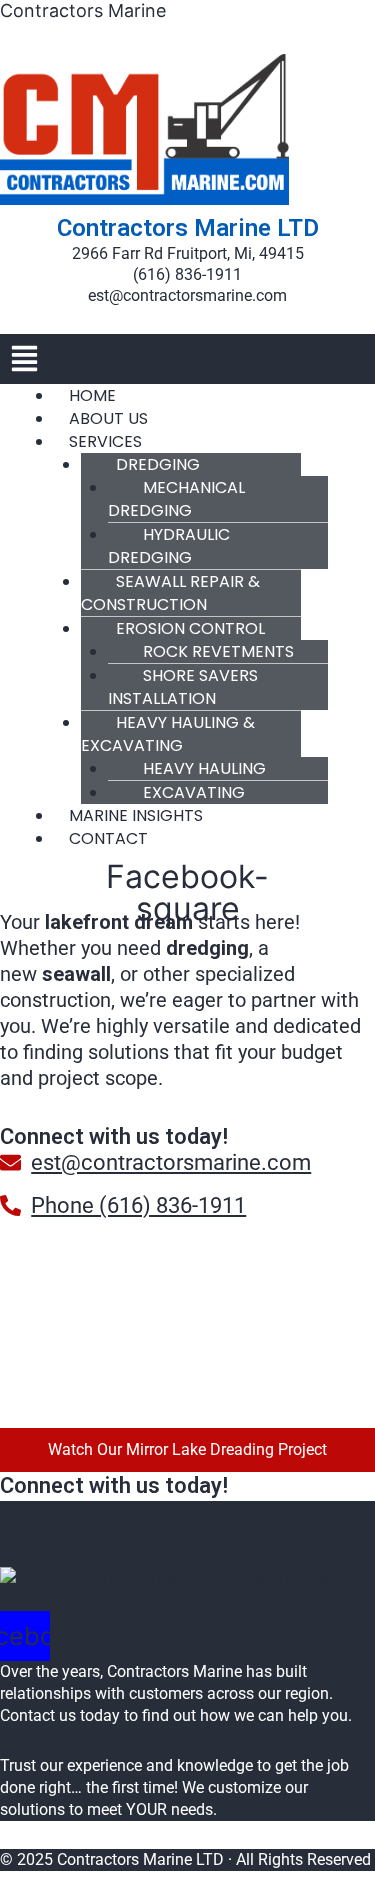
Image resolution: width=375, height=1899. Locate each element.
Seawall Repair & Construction (170, 593)
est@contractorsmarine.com (187, 295)
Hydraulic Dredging (169, 546)
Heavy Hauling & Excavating (168, 734)
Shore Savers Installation (183, 687)
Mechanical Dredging (176, 499)
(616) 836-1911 (187, 274)
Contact (108, 838)
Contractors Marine (83, 10)
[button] (187, 359)
